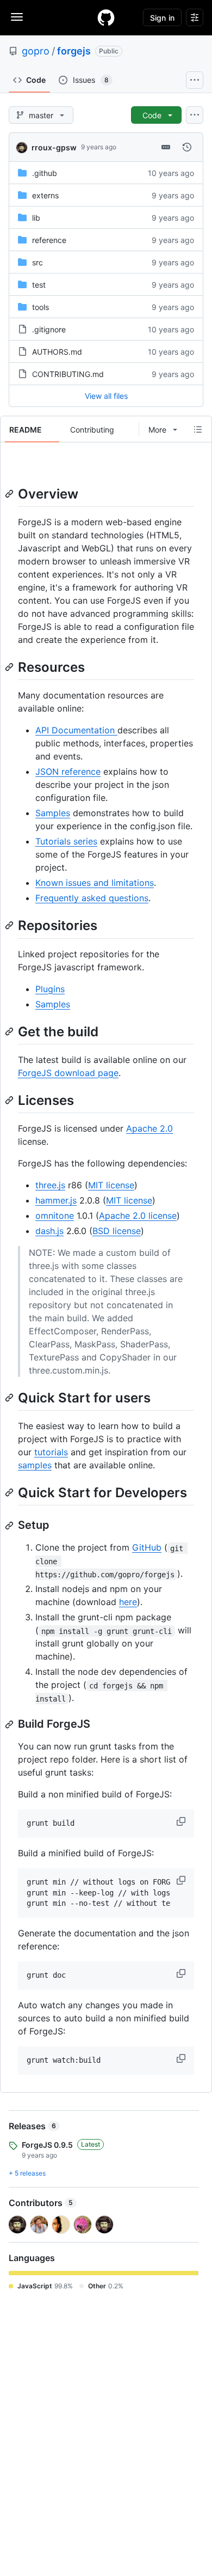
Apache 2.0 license (138, 1216)
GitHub (147, 1547)
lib (36, 218)
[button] (182, 1821)
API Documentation (76, 730)
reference (49, 240)
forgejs (74, 51)
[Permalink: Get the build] (10, 1031)
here (128, 1602)
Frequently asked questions (92, 898)
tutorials (51, 1452)
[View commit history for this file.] (187, 147)
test (39, 285)
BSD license (117, 1231)
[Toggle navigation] (17, 17)
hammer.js (56, 1200)
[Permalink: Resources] (10, 667)
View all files (106, 396)
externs (45, 195)
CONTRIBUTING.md (68, 374)
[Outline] (198, 429)
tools (40, 307)
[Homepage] (106, 17)
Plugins (50, 989)
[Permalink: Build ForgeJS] (10, 1724)
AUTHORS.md (57, 352)
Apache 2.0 (149, 1128)
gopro (36, 51)
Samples (53, 813)
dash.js (49, 1231)
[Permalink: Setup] (10, 1526)
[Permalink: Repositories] (10, 926)
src (38, 262)
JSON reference (68, 771)
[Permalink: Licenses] (10, 1100)
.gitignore (49, 329)
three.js (50, 1185)
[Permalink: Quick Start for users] (10, 1398)
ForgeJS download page (68, 1073)
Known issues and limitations (95, 883)
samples (35, 1465)
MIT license (111, 1185)
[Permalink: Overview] (10, 494)
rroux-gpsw (54, 147)
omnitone (55, 1216)
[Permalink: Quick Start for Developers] (10, 1492)
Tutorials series (66, 841)
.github (45, 173)
